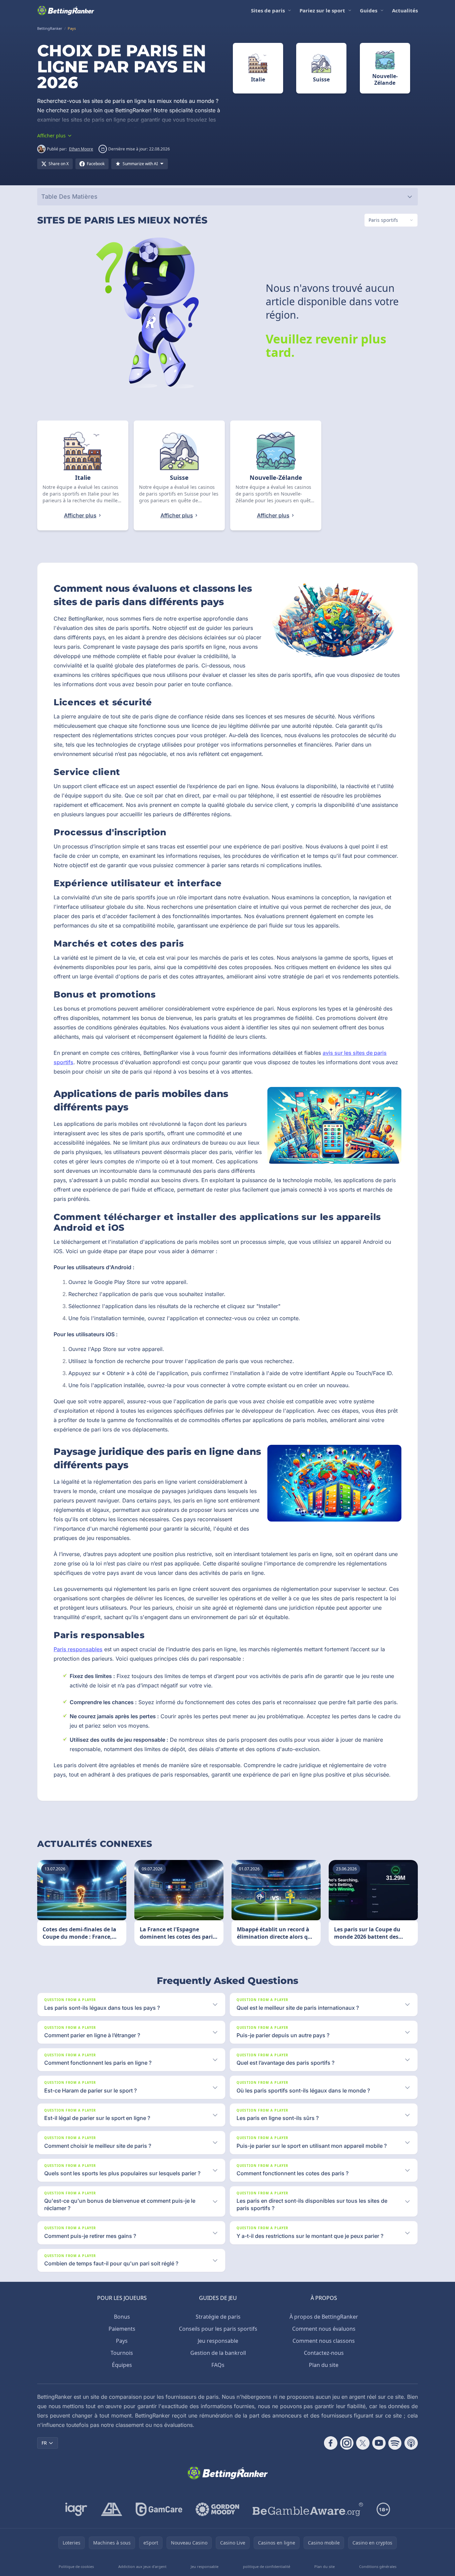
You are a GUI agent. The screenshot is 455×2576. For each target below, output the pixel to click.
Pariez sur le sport (322, 10)
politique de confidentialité (267, 2566)
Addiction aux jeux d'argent (142, 2566)
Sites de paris (268, 10)
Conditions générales (378, 2566)
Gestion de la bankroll (218, 2353)
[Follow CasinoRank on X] (363, 2443)
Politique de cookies (76, 2566)
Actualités (405, 10)
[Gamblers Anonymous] (112, 2509)
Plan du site (324, 2365)
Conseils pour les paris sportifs (218, 2329)
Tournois (122, 2353)
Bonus (122, 2317)
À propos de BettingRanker (324, 2317)
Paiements (122, 2329)
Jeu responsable (218, 2341)
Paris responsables (78, 1649)
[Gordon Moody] (217, 2509)
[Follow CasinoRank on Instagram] (347, 2443)
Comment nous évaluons (324, 2329)
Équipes (122, 2365)
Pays (122, 2341)
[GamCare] (159, 2509)
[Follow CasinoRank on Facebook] (331, 2443)
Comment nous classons (324, 2341)
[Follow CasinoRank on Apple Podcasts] (411, 2443)
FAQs (218, 2365)
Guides (369, 10)
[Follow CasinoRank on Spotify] (395, 2443)
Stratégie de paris (218, 2317)
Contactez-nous (324, 2353)
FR (44, 2443)
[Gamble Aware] (308, 2509)
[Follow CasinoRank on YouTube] (379, 2443)
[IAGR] (76, 2509)
